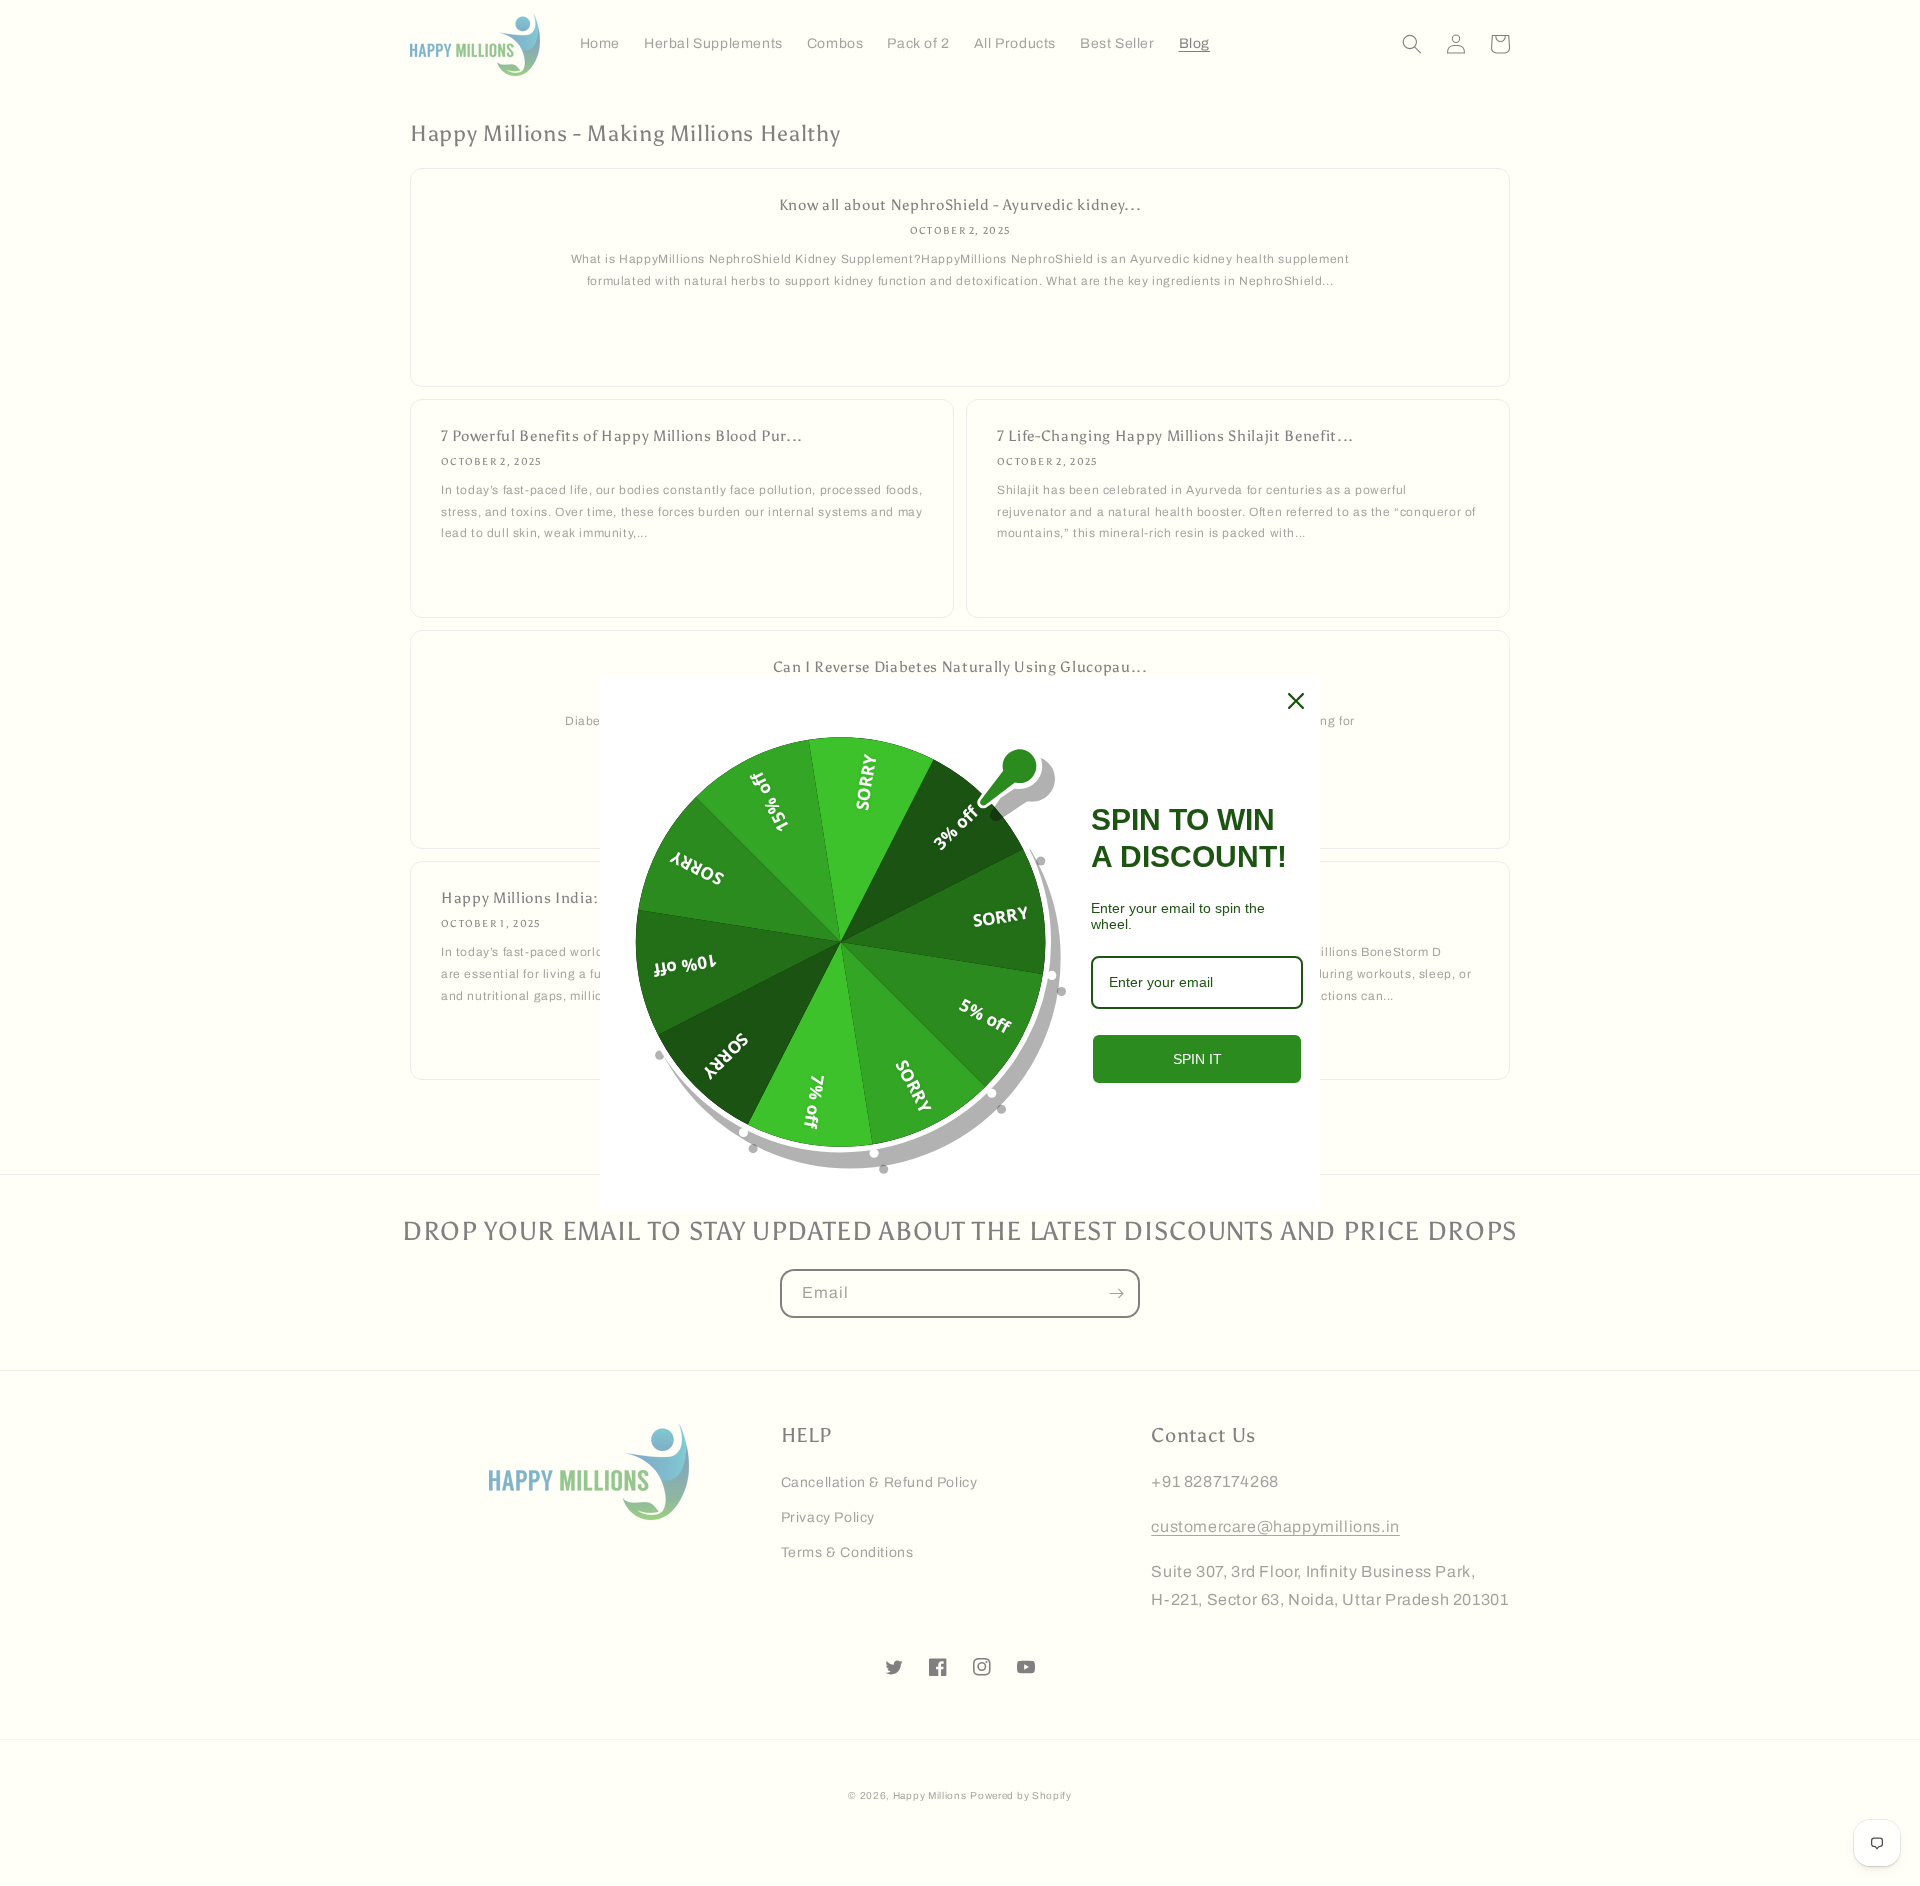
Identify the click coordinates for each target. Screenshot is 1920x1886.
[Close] (1296, 701)
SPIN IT (1197, 1059)
